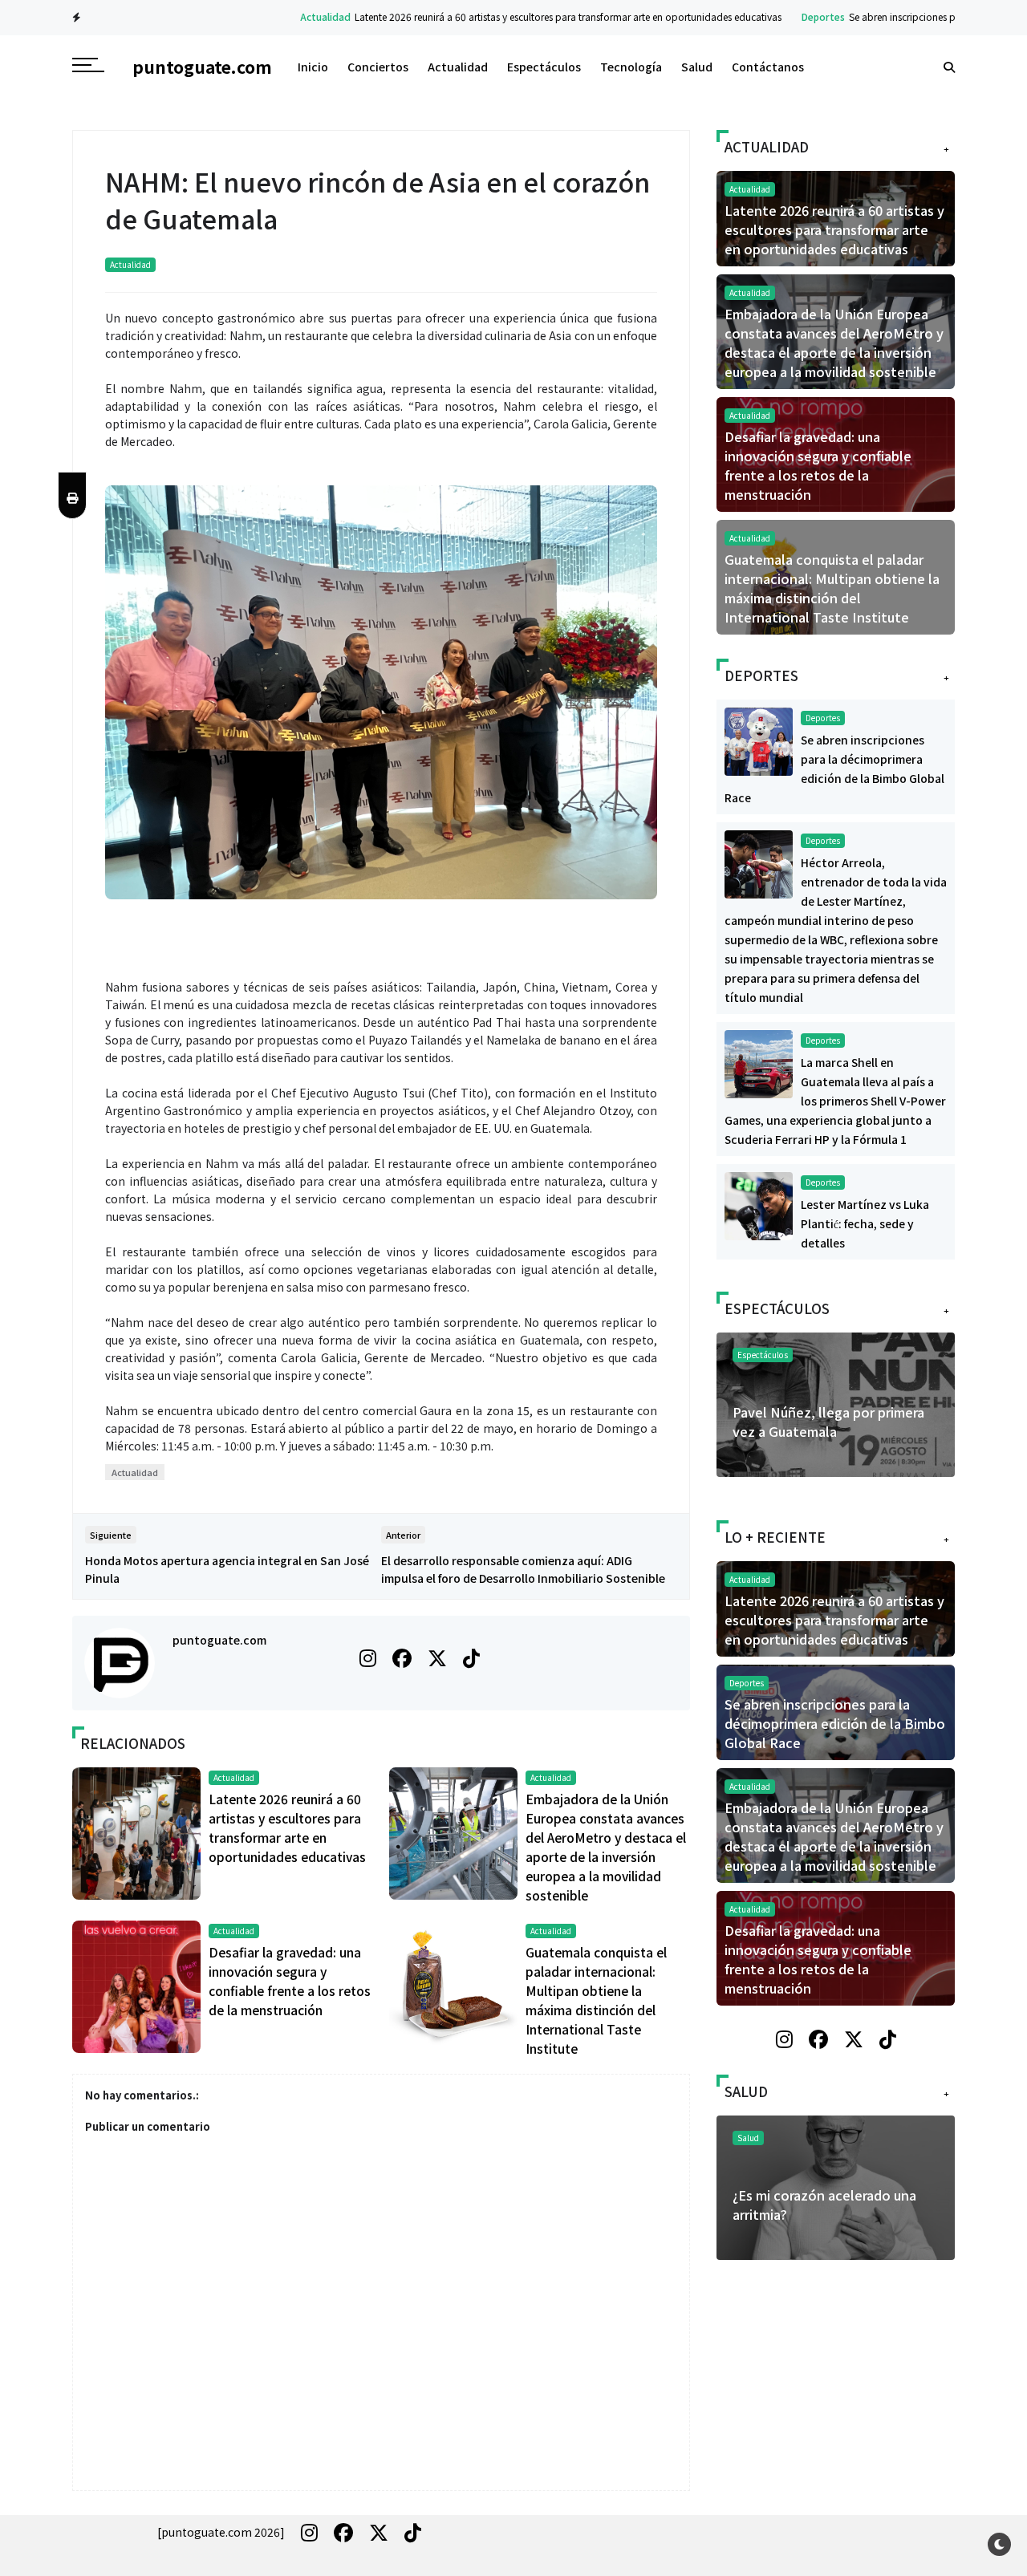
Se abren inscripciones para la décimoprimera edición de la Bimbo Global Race (835, 1723)
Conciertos (378, 67)
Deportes (763, 16)
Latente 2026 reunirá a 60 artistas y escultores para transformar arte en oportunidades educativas (508, 16)
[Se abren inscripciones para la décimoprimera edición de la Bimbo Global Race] (759, 740)
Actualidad (265, 16)
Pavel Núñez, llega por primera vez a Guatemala (828, 1422)
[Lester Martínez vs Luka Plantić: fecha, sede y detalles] (759, 1204)
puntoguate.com (219, 1640)
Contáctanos (768, 67)
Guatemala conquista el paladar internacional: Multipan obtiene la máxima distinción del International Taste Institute (832, 588)
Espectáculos (544, 67)
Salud (697, 67)
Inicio (313, 67)
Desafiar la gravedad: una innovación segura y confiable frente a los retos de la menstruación (818, 465)
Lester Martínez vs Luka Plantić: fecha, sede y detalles (865, 1223)
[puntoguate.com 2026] (221, 2532)
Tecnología (631, 67)
